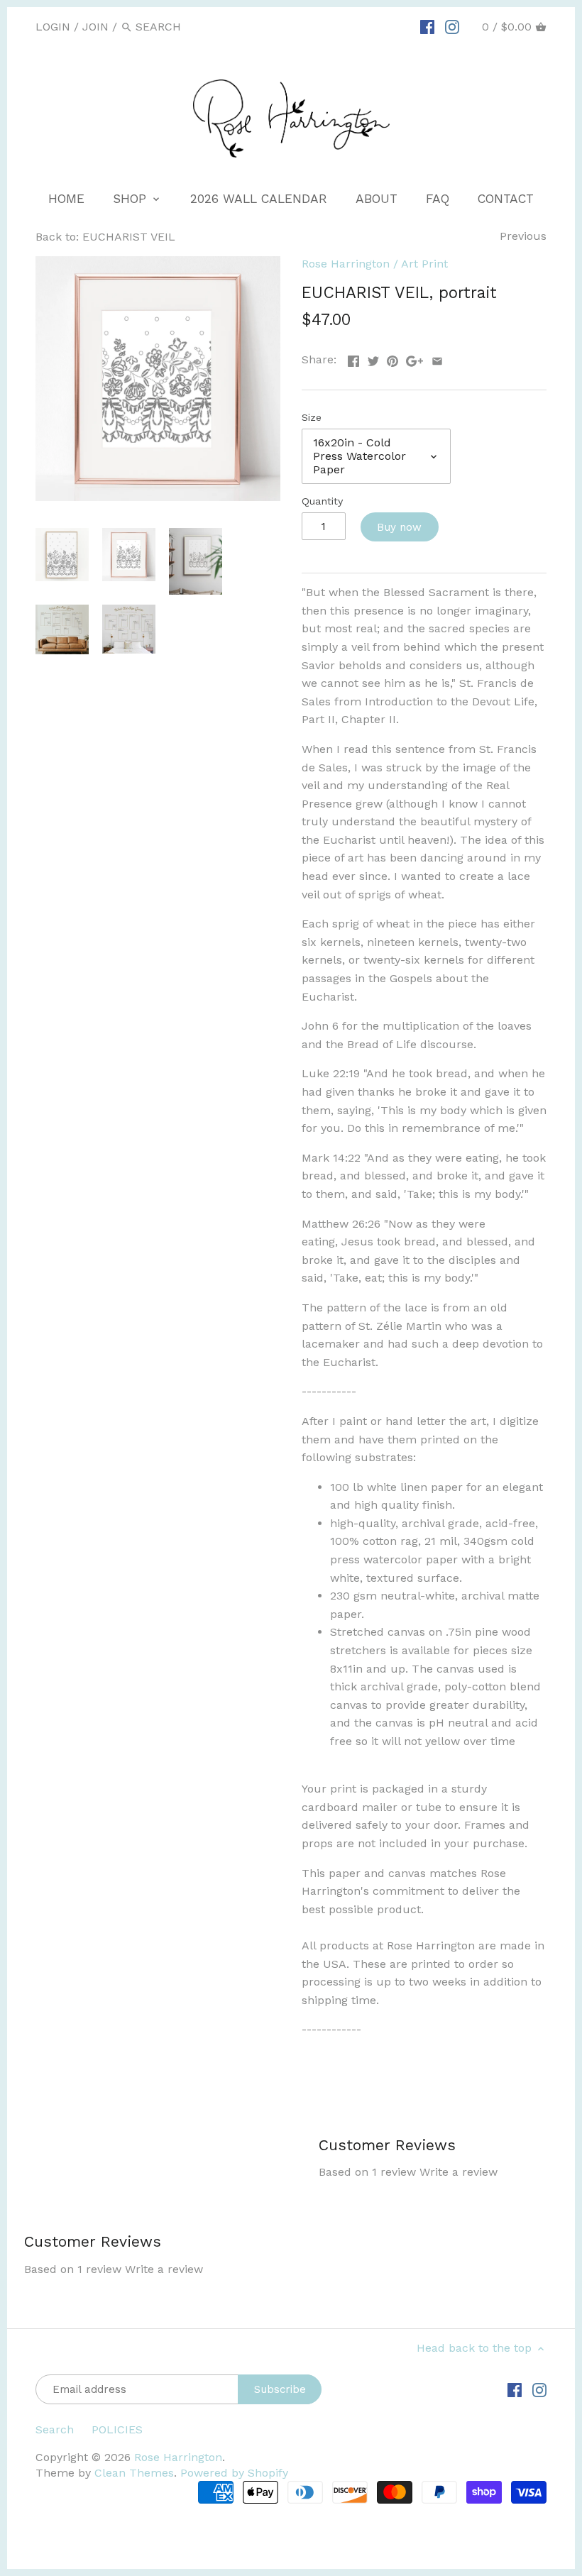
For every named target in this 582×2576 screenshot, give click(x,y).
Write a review (459, 2172)
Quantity (322, 501)
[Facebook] (427, 26)
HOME (66, 199)
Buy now (399, 527)
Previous (523, 236)
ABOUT (377, 199)
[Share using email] (437, 358)
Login (53, 27)
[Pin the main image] (392, 358)
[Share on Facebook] (353, 358)
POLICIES (117, 2429)
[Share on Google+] (414, 358)
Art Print (424, 264)
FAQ (438, 199)
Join (95, 27)
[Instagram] (452, 26)
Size (312, 417)
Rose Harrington (346, 264)
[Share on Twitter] (373, 358)
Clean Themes (134, 2473)
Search (55, 2429)
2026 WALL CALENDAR (259, 199)
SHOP (132, 199)
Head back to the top (476, 2348)
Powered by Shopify (234, 2473)
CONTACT (506, 199)
